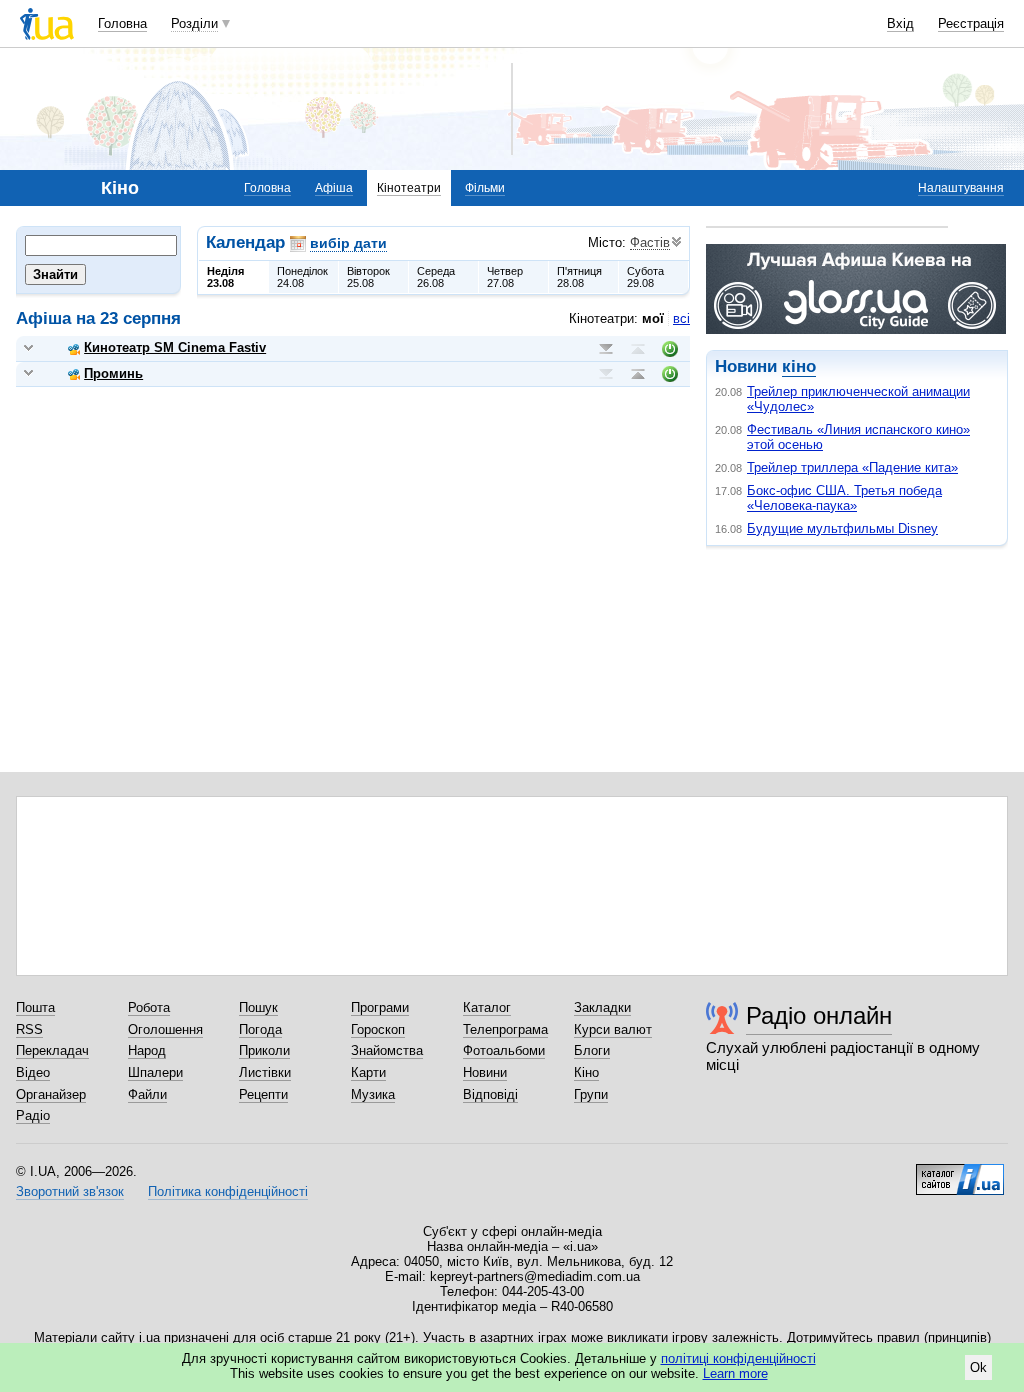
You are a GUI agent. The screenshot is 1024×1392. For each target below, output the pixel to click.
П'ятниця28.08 (579, 277)
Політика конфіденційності (228, 1191)
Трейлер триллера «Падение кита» (852, 467)
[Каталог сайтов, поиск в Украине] (960, 1172)
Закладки (602, 1007)
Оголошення (165, 1029)
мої (653, 318)
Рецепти (263, 1094)
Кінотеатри (409, 188)
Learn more (735, 1373)
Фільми (485, 188)
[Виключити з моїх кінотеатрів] (670, 349)
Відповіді (490, 1094)
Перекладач (52, 1050)
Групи (591, 1094)
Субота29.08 (645, 277)
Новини (485, 1072)
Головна (122, 23)
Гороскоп (378, 1029)
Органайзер (51, 1094)
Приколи (264, 1050)
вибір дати (348, 243)
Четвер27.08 (505, 277)
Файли (147, 1094)
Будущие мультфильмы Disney (842, 528)
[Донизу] (606, 349)
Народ (147, 1050)
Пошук (258, 1007)
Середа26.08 (436, 277)
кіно (799, 366)
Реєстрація (971, 23)
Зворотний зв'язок (70, 1191)
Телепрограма (505, 1029)
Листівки (265, 1072)
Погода (260, 1029)
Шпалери (155, 1072)
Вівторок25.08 (368, 277)
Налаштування (961, 188)
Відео (33, 1072)
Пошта (35, 1007)
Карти (368, 1072)
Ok (978, 1367)
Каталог (487, 1007)
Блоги (592, 1050)
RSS (29, 1029)
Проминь (113, 373)
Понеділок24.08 (302, 277)
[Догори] (638, 349)
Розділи (194, 23)
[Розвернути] (28, 348)
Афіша (334, 188)
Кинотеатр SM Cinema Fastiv (175, 347)
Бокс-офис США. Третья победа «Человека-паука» (844, 498)
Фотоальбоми (504, 1050)
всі (681, 318)
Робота (149, 1007)
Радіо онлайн (819, 1015)
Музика (373, 1094)
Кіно (586, 1072)
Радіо (33, 1115)
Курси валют (613, 1029)
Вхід (900, 23)
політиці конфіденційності (738, 1358)
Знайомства (387, 1050)
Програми (380, 1007)
